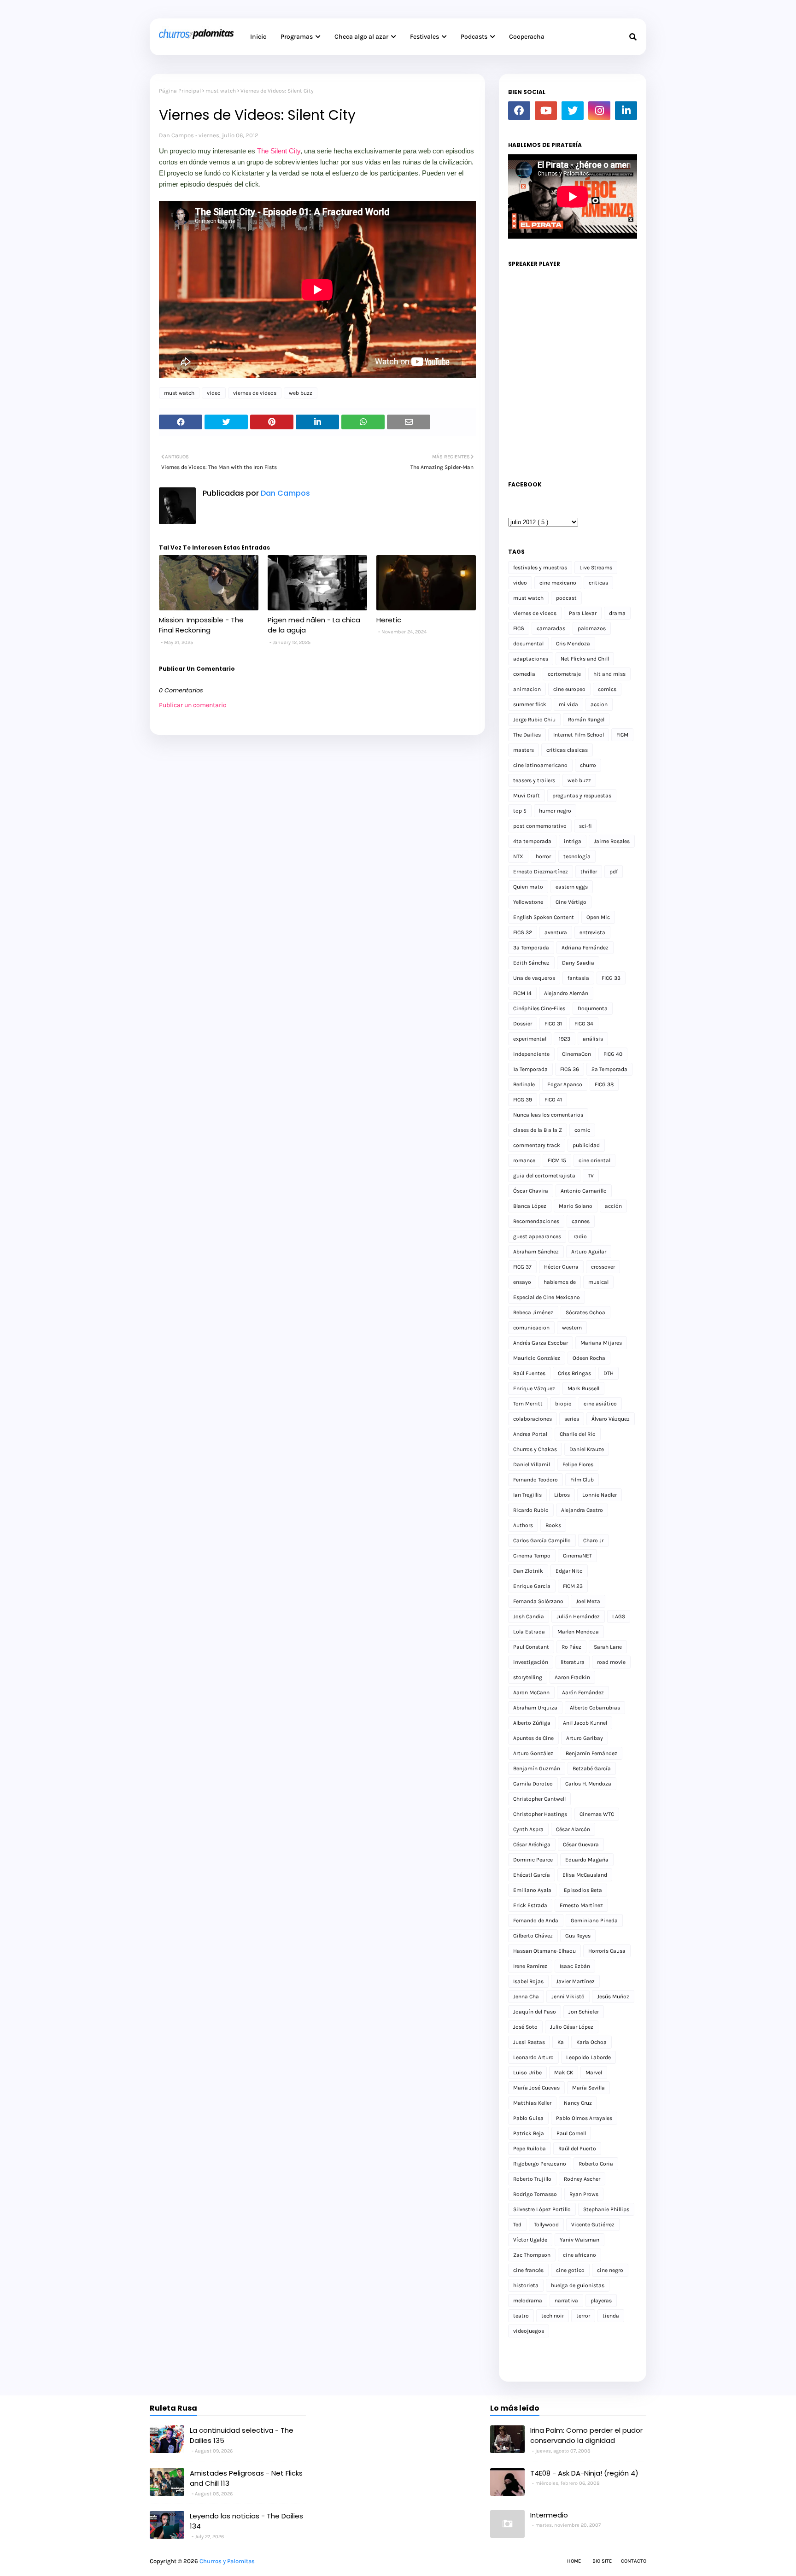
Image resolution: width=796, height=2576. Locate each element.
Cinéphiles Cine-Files (539, 1008)
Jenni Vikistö (568, 1996)
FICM (622, 735)
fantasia (578, 978)
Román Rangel (586, 720)
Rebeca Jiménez (533, 1312)
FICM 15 (557, 1160)
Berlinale (524, 1084)
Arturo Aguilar (589, 1252)
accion (599, 704)
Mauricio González (537, 1358)
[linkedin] (626, 111)
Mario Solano (576, 1206)
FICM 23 (573, 1586)
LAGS (619, 1616)
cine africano (579, 2255)
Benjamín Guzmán (537, 1768)
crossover (603, 1267)
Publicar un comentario (193, 705)
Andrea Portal (530, 1434)
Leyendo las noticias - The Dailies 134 (246, 2521)
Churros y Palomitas (227, 2561)
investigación (531, 1662)
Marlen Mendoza (578, 1632)
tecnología (577, 856)
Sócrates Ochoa (585, 1312)
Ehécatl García (532, 1875)
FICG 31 (553, 1024)
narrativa (566, 2301)
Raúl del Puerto (577, 2149)
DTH (609, 1373)
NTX (518, 856)
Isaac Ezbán (575, 1966)
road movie (611, 1662)
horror (543, 856)
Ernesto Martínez (581, 1905)
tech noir (553, 2316)
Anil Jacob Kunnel (585, 1723)
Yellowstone (528, 902)
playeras (601, 2301)
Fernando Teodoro (536, 1480)
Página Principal (180, 91)
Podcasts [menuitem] (474, 37)
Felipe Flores (578, 1464)
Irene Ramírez (530, 1966)
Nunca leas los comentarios (548, 1115)
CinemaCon (577, 1054)
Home (574, 2561)
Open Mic (598, 917)
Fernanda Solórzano (538, 1601)
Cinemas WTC (597, 1814)
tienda (611, 2316)
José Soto (525, 2027)
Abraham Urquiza (535, 1708)
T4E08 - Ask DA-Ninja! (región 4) (584, 2473)
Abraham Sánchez (536, 1252)
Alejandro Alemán (566, 993)
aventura (556, 932)
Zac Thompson (532, 2255)
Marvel (594, 2073)
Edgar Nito (569, 1571)
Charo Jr (593, 1540)
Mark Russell (583, 1388)
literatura (573, 1662)
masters (524, 750)
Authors (523, 1525)
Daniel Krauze (587, 1449)
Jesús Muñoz (613, 1996)
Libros (562, 1495)
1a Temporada (530, 1069)
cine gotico (570, 2270)
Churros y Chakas (535, 1449)
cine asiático (600, 1404)
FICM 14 (522, 993)
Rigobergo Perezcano (540, 2164)
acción (613, 1206)
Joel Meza (588, 1601)
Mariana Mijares (601, 1343)
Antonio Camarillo (584, 1191)
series (572, 1419)
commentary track (537, 1145)
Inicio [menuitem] (258, 37)
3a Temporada (531, 948)
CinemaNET (577, 1556)
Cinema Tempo (532, 1556)
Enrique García (532, 1586)
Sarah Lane (608, 1647)
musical (598, 1282)
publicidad (586, 1145)
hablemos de (560, 1282)
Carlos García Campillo (542, 1540)
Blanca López (530, 1206)
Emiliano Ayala (532, 1890)
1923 (565, 1039)
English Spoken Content (544, 917)
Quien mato (528, 887)
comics (607, 689)
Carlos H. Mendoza (588, 1784)
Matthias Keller (532, 2103)
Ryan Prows (584, 2194)
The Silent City (279, 151)
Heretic (389, 620)
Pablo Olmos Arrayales (584, 2118)
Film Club (582, 1480)
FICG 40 (613, 1054)
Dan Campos (176, 135)
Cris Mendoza (573, 644)
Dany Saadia (578, 963)
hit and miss (609, 674)
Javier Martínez (575, 1981)
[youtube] (546, 111)
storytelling (528, 1677)
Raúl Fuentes (529, 1373)
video (214, 393)
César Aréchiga (532, 1844)
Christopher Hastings (540, 1814)
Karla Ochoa (591, 2042)
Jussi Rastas (529, 2042)
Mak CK (564, 2073)
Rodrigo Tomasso (535, 2194)
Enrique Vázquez (534, 1388)
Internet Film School (579, 735)
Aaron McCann (531, 1692)
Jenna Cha (526, 1996)
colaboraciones (533, 1419)
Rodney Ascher (582, 2179)
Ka (561, 2042)
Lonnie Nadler (600, 1495)
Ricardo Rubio (531, 1510)
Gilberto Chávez (533, 1936)
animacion (527, 689)
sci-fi (585, 826)
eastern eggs (572, 887)
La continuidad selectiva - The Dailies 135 (242, 2435)
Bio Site (602, 2561)
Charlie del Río (578, 1434)
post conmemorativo (540, 826)
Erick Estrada (530, 1905)
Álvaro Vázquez (611, 1419)
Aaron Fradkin (572, 1677)
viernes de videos (255, 393)
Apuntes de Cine (533, 1738)
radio (580, 1236)
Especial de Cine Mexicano (547, 1297)
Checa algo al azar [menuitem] (361, 37)
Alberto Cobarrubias (595, 1708)
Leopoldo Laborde (588, 2057)
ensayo (522, 1282)
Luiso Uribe (527, 2073)
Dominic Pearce (533, 1860)
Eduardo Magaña (587, 1860)
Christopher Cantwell (539, 1799)
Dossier (523, 1024)
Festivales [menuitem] (424, 37)
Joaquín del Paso (535, 2012)
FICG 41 (553, 1100)
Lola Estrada (529, 1632)
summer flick (530, 704)
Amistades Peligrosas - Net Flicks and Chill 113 (246, 2478)
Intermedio (549, 2515)
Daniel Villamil (532, 1464)
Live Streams (596, 568)
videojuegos (529, 2331)
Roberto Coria (596, 2164)
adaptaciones (531, 659)
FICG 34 (584, 1024)
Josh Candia (529, 1616)
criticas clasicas (567, 750)
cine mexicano (558, 583)
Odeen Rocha (589, 1358)
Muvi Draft (527, 796)
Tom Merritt (528, 1404)
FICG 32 (523, 932)
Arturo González (533, 1753)
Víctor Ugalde (530, 2240)
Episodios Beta (583, 1890)
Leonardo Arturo (533, 2057)
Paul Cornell (571, 2133)
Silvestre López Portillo (542, 2209)
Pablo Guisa (528, 2118)
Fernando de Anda (536, 1920)
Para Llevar (583, 613)
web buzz (301, 393)
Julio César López (572, 2027)
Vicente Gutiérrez (593, 2225)
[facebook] (519, 111)
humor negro (555, 811)
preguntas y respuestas (582, 796)
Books (553, 1525)
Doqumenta (593, 1008)
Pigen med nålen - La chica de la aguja (314, 625)
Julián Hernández (578, 1616)
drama (617, 613)
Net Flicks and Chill (585, 659)
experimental (530, 1039)
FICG (519, 628)
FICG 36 (570, 1069)
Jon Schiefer (584, 2012)
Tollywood (546, 2225)
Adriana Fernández (585, 948)
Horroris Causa (607, 1951)
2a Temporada (609, 1069)
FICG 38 (604, 1084)
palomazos (592, 628)
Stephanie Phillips (606, 2209)
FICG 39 (523, 1100)
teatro (521, 2316)
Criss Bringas (574, 1373)
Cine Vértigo (571, 902)
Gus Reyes (578, 1936)
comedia (524, 674)
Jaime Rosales (612, 841)
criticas (598, 583)
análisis (593, 1039)
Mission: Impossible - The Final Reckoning (201, 625)
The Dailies (527, 735)
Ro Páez (571, 1647)
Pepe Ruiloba (530, 2149)
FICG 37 (522, 1267)
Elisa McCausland (585, 1875)
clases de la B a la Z (538, 1130)
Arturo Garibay (585, 1738)
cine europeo (569, 689)
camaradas (551, 628)
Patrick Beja (529, 2133)
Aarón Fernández (583, 1692)
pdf (614, 872)
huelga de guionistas (578, 2285)
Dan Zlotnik (528, 1571)
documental (528, 644)
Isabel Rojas (528, 1981)
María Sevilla (588, 2088)
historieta (526, 2285)
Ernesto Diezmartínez (541, 872)
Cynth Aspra (528, 1829)
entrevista (592, 932)
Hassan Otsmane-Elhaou (544, 1951)
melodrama (528, 2301)
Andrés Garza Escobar (541, 1343)
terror (583, 2316)
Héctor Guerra (561, 1267)
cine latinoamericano (540, 765)
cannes (581, 1221)
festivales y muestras (540, 568)
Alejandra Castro (582, 1510)
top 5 (520, 811)
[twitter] (573, 111)
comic (582, 1130)
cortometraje (564, 674)
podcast (566, 598)
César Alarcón (573, 1829)
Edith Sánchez (531, 963)
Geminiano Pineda (594, 1920)
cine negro (610, 2270)
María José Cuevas (536, 2088)
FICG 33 (611, 978)
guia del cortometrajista (544, 1176)
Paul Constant (531, 1647)
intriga (573, 841)
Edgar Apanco (565, 1084)
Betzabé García (592, 1768)
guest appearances (537, 1236)
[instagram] (599, 111)
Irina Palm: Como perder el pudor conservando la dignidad (586, 2435)
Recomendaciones (536, 1221)
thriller (589, 872)
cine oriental (594, 1160)
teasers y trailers (534, 780)
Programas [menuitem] (297, 37)
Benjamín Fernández (591, 1753)
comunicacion (531, 1328)
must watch (221, 91)
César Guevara (581, 1844)
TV (591, 1176)
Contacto (634, 2561)
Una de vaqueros (534, 978)
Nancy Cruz (578, 2103)
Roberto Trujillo (532, 2179)
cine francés (528, 2270)
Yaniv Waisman (579, 2240)
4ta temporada (532, 841)
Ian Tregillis (527, 1495)
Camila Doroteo (533, 1784)
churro (588, 765)
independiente (531, 1054)
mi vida (568, 704)
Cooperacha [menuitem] (527, 37)
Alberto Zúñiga (532, 1723)
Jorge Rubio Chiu (534, 720)
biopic (563, 1404)
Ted (517, 2225)
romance (524, 1160)
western (572, 1328)
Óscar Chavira (531, 1191)
